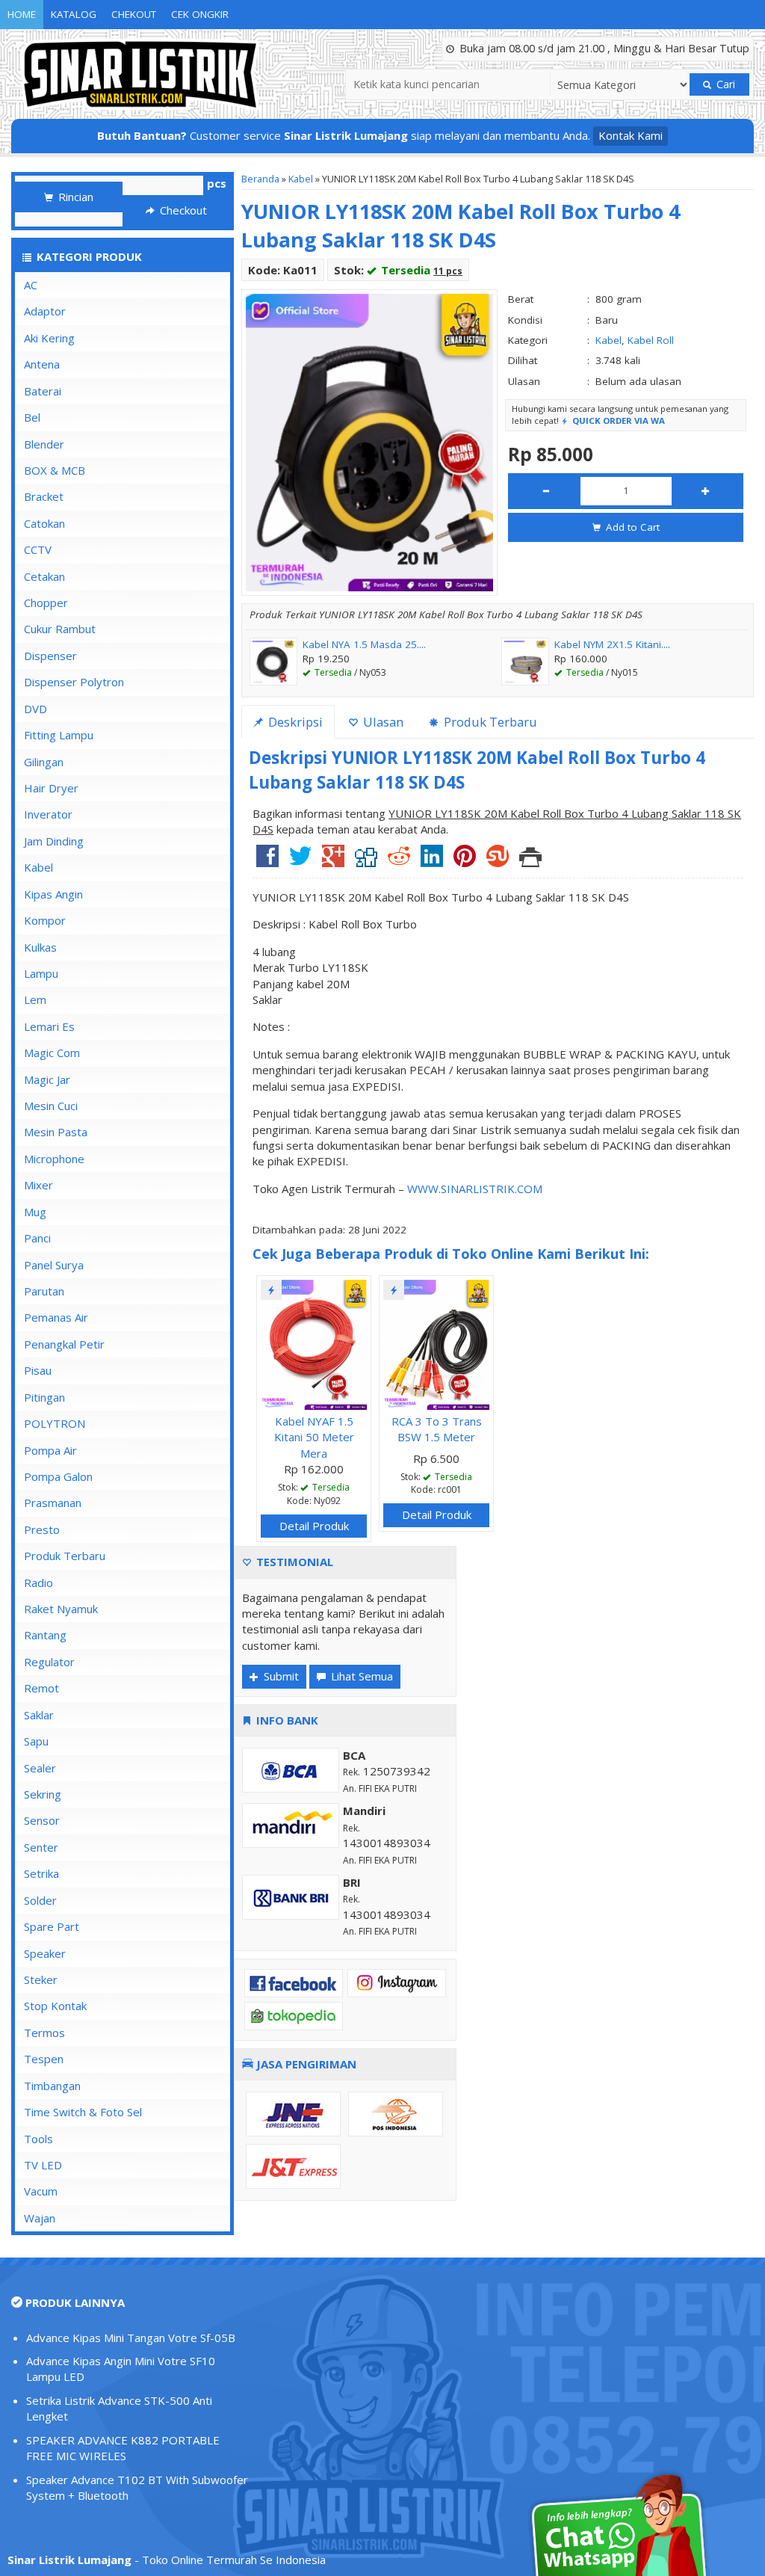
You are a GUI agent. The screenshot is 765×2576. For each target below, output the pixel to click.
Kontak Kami (631, 135)
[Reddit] (399, 861)
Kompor (45, 920)
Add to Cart (631, 527)
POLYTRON (55, 1423)
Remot (41, 1688)
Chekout (134, 14)
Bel (32, 417)
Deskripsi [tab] (294, 722)
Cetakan (44, 576)
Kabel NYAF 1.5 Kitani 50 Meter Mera (314, 1437)
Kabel (301, 179)
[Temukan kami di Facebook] (294, 1982)
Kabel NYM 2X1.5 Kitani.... (612, 644)
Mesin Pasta (56, 1132)
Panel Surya (54, 1265)
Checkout (182, 210)
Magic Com (52, 1053)
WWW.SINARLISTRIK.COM (475, 1189)
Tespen (44, 2059)
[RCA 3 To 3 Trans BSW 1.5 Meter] (436, 1343)
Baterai (43, 391)
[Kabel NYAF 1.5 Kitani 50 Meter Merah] (314, 1343)
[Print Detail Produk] (530, 861)
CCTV (38, 549)
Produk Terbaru (65, 1556)
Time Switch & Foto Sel (83, 2112)
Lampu (41, 973)
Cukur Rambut (60, 629)
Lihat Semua (360, 1676)
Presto (42, 1529)
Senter (41, 1847)
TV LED (43, 2165)
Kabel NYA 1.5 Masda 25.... (364, 644)
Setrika (41, 1873)
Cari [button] (724, 84)
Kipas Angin (53, 894)
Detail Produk (314, 1526)
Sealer (40, 1768)
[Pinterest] (465, 861)
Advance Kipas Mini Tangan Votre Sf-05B (131, 2338)
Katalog (74, 14)
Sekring (43, 1794)
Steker (41, 1979)
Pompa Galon (58, 1476)
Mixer (38, 1185)
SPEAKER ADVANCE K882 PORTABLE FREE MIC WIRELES (123, 2448)
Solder (40, 1900)
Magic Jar (47, 1079)
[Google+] (333, 861)
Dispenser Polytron (74, 682)
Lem (35, 999)
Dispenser (50, 656)
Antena (42, 364)
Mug (35, 1212)
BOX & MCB (55, 470)
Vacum (41, 2191)
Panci (37, 1238)
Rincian (74, 197)
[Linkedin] (432, 861)
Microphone (54, 1159)
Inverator (48, 814)
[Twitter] (300, 861)
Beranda (260, 179)
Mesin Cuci (51, 1106)
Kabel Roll (651, 340)
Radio (38, 1583)
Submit (280, 1676)
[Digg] (366, 861)
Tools (38, 2139)
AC (31, 285)
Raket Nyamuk (61, 1609)
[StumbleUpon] (498, 861)
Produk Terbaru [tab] (489, 722)
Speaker (45, 1953)
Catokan (44, 523)
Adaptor (45, 311)
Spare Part (52, 1926)
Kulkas (40, 947)
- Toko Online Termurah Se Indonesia (167, 2560)
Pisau (38, 1370)
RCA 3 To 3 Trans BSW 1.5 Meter (437, 1429)
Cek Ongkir (200, 14)
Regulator (49, 1662)
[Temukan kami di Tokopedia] (294, 2015)
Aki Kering (49, 338)
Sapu (36, 1741)
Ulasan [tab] (382, 722)
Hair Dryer (51, 788)
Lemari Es (49, 1026)
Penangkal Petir (64, 1344)
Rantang (45, 1635)
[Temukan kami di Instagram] (397, 1982)
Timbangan (52, 2086)
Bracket (44, 496)
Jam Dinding (54, 841)
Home (22, 14)
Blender (44, 444)
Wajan (40, 2218)
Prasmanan (53, 1503)
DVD (35, 709)
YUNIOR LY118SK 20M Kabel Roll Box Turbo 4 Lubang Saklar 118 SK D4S (461, 226)
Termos (44, 2033)
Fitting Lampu (59, 735)
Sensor (42, 1820)
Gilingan (44, 762)
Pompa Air (50, 1450)
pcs (217, 183)
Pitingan (44, 1397)
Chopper (46, 603)
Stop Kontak (55, 2006)
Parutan (44, 1291)
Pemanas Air (56, 1317)
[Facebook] (267, 861)
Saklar (39, 1715)
